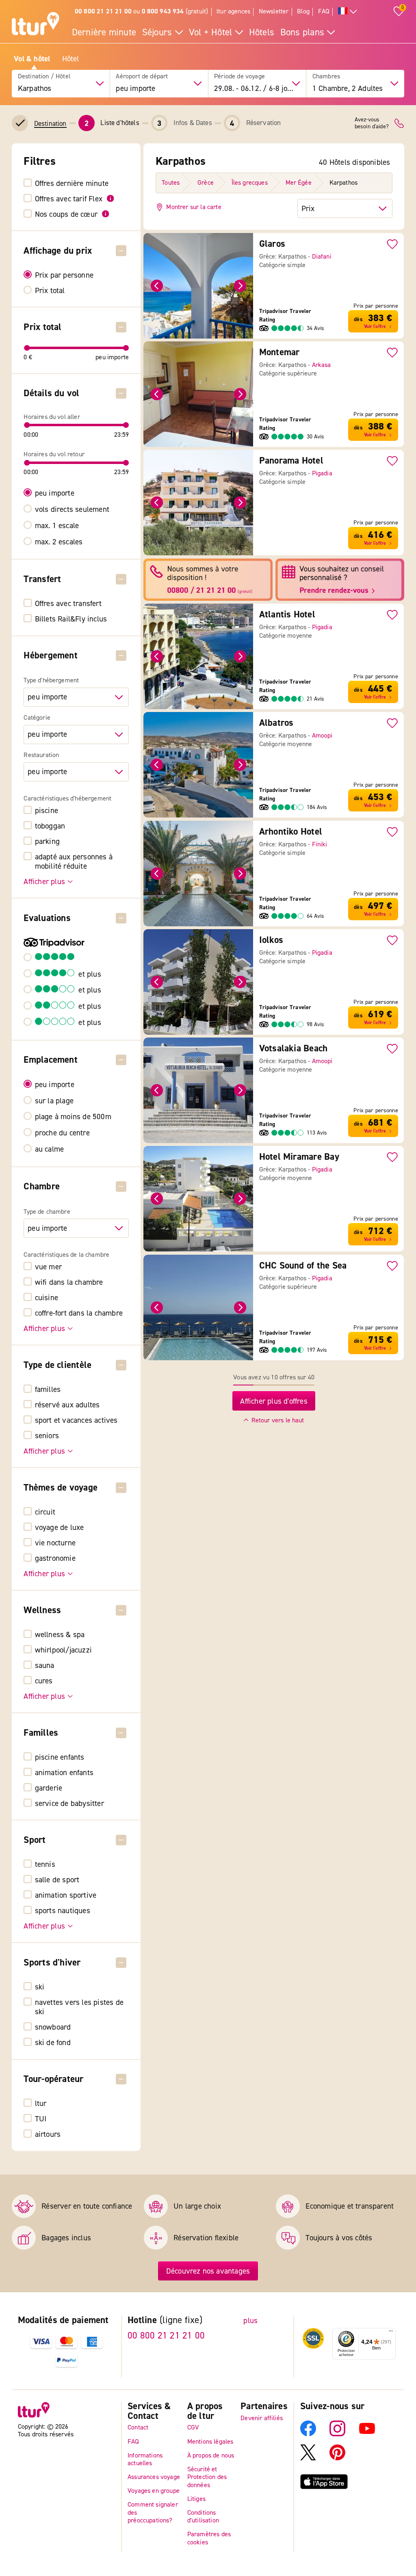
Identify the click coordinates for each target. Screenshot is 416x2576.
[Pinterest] (337, 2458)
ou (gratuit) (141, 11)
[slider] (27, 348)
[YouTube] (367, 2434)
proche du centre (62, 1133)
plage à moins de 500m (73, 1116)
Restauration (41, 755)
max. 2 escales (59, 542)
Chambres (326, 77)
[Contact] (399, 123)
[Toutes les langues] (348, 12)
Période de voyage (239, 77)
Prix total (50, 290)
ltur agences (233, 11)
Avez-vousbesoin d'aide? (372, 123)
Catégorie (37, 718)
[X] (308, 2458)
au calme (50, 1149)
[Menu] (391, 2333)
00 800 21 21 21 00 (166, 2336)
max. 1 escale (57, 525)
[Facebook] (308, 2434)
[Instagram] (337, 2434)
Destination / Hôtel (44, 77)
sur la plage (54, 1101)
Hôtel (71, 59)
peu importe (55, 493)
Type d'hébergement (51, 681)
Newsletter (274, 11)
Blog (303, 11)
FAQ (324, 11)
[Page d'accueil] (36, 25)
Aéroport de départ (142, 77)
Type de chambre (47, 1212)
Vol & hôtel (32, 59)
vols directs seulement (72, 509)
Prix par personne (64, 275)
